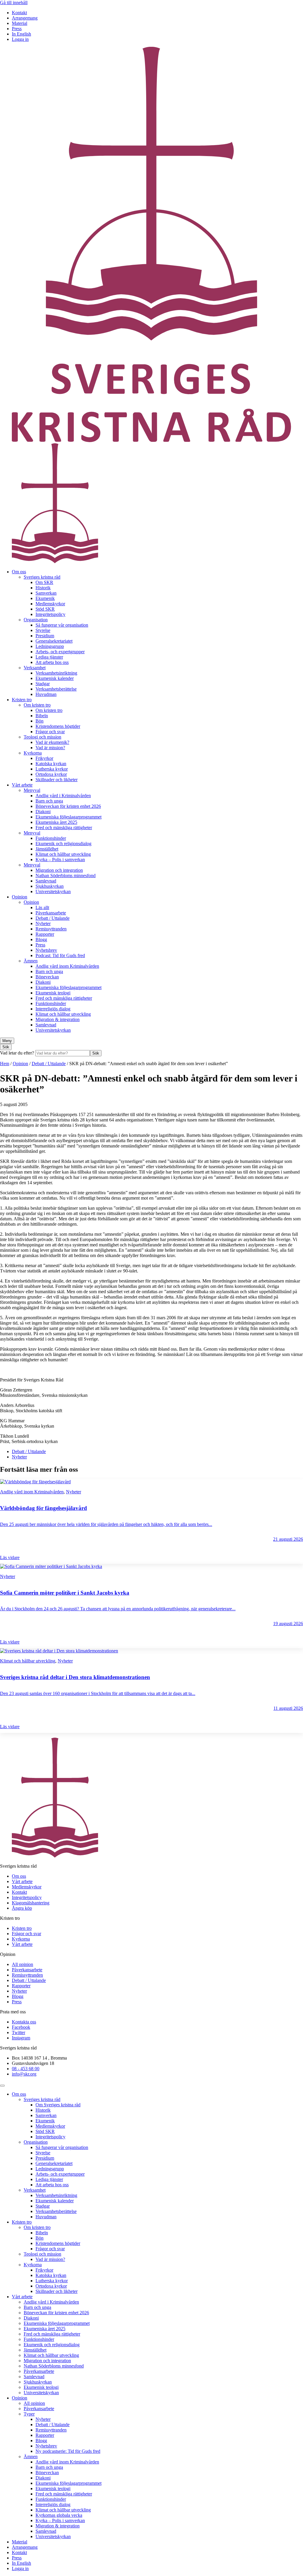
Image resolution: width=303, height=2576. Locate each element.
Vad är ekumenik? (52, 742)
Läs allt (42, 907)
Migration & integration (58, 1019)
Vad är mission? (50, 748)
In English (21, 34)
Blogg (41, 939)
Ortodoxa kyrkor (51, 774)
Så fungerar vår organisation (62, 625)
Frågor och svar (50, 732)
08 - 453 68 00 (26, 2069)
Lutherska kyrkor (52, 769)
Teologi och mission (42, 737)
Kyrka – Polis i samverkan (60, 860)
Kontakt (19, 13)
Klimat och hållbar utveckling (63, 854)
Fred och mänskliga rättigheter (64, 828)
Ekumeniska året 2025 (56, 822)
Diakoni (43, 812)
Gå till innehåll (14, 3)
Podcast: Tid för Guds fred (60, 955)
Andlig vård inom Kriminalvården (67, 966)
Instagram (21, 2038)
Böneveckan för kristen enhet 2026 (68, 806)
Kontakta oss (24, 2022)
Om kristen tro (37, 705)
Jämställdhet (47, 849)
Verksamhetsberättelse (56, 689)
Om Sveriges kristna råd (58, 2105)
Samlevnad (46, 881)
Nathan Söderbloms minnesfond (66, 875)
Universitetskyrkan (53, 891)
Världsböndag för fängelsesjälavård (43, 1508)
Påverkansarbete (51, 913)
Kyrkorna (33, 753)
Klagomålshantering (31, 1903)
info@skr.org (24, 2074)
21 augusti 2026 (288, 1539)
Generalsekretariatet (54, 641)
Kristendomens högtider (58, 726)
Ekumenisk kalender (55, 678)
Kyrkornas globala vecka (59, 2515)
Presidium (45, 636)
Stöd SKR (45, 609)
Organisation (36, 620)
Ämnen (31, 961)
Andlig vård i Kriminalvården (63, 796)
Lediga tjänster (49, 657)
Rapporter (45, 934)
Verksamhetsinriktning (56, 673)
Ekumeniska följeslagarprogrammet (69, 817)
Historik (43, 588)
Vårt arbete (22, 785)
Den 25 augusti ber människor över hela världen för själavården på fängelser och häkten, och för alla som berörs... (106, 1524)
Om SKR (44, 582)
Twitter (18, 2032)
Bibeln (42, 716)
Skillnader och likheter (57, 780)
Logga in (20, 39)
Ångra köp (22, 1908)
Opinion (20, 897)
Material (20, 23)
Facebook (21, 2027)
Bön (40, 721)
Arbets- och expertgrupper (60, 652)
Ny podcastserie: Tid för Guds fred (68, 2451)
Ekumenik (45, 598)
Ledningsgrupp (50, 646)
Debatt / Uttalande (53, 918)
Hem (5, 1064)
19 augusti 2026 (288, 1624)
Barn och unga (49, 801)
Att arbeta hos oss (52, 662)
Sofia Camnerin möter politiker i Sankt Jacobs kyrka (65, 1593)
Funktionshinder (51, 838)
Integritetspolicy (50, 614)
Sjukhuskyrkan (50, 886)
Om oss (19, 572)
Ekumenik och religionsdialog (63, 844)
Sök (96, 1053)
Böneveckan (47, 977)
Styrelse (43, 630)
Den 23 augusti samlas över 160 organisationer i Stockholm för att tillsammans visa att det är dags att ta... (98, 1693)
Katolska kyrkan (51, 764)
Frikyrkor (44, 758)
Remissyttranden (51, 929)
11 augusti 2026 (288, 1708)
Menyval (32, 790)
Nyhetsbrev (46, 950)
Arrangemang (25, 18)
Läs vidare (10, 1557)
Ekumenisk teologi (53, 993)
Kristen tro (22, 700)
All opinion (22, 1964)
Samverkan (46, 593)
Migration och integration (59, 870)
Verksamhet (35, 668)
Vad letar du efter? (18, 1053)
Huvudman (46, 694)
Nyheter (43, 923)
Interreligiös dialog (53, 1009)
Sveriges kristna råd (42, 577)
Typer (29, 2414)
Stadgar (43, 684)
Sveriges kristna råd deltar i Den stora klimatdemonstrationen (75, 1677)
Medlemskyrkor (50, 604)
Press (17, 29)
